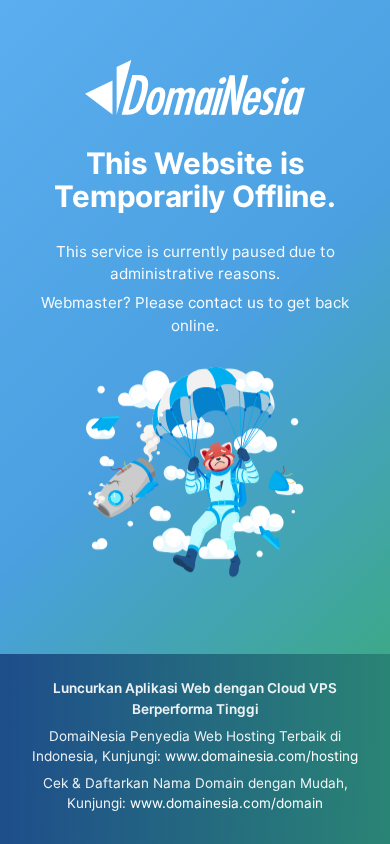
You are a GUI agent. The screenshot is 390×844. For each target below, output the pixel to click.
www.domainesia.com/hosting (261, 756)
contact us (226, 302)
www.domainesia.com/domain (226, 803)
